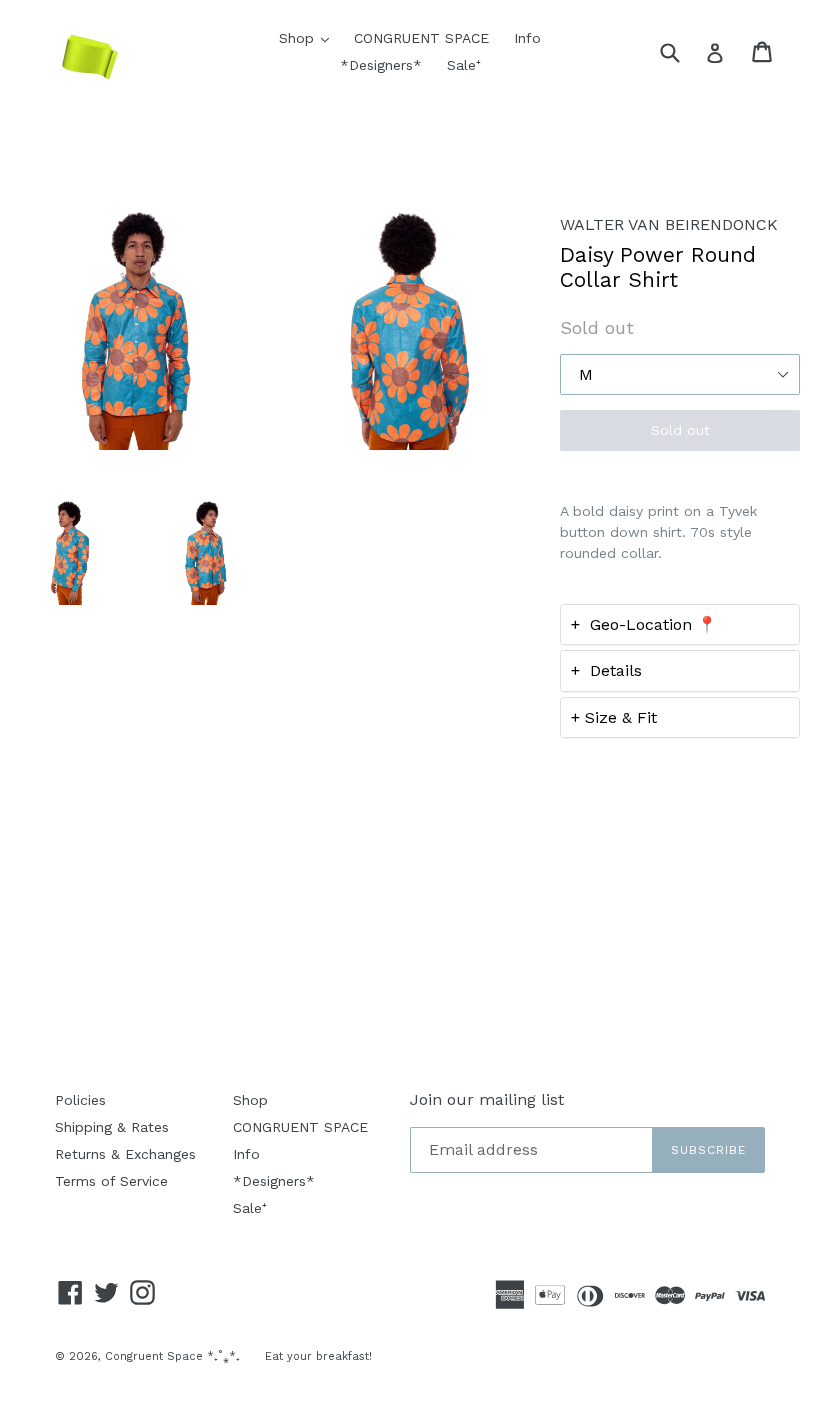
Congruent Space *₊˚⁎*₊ (172, 1356)
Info (527, 38)
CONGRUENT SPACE (421, 38)
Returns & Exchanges (125, 1154)
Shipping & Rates (112, 1127)
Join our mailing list (487, 1099)
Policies (80, 1100)
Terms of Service (111, 1181)
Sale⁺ (464, 65)
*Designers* (381, 65)
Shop (309, 37)
